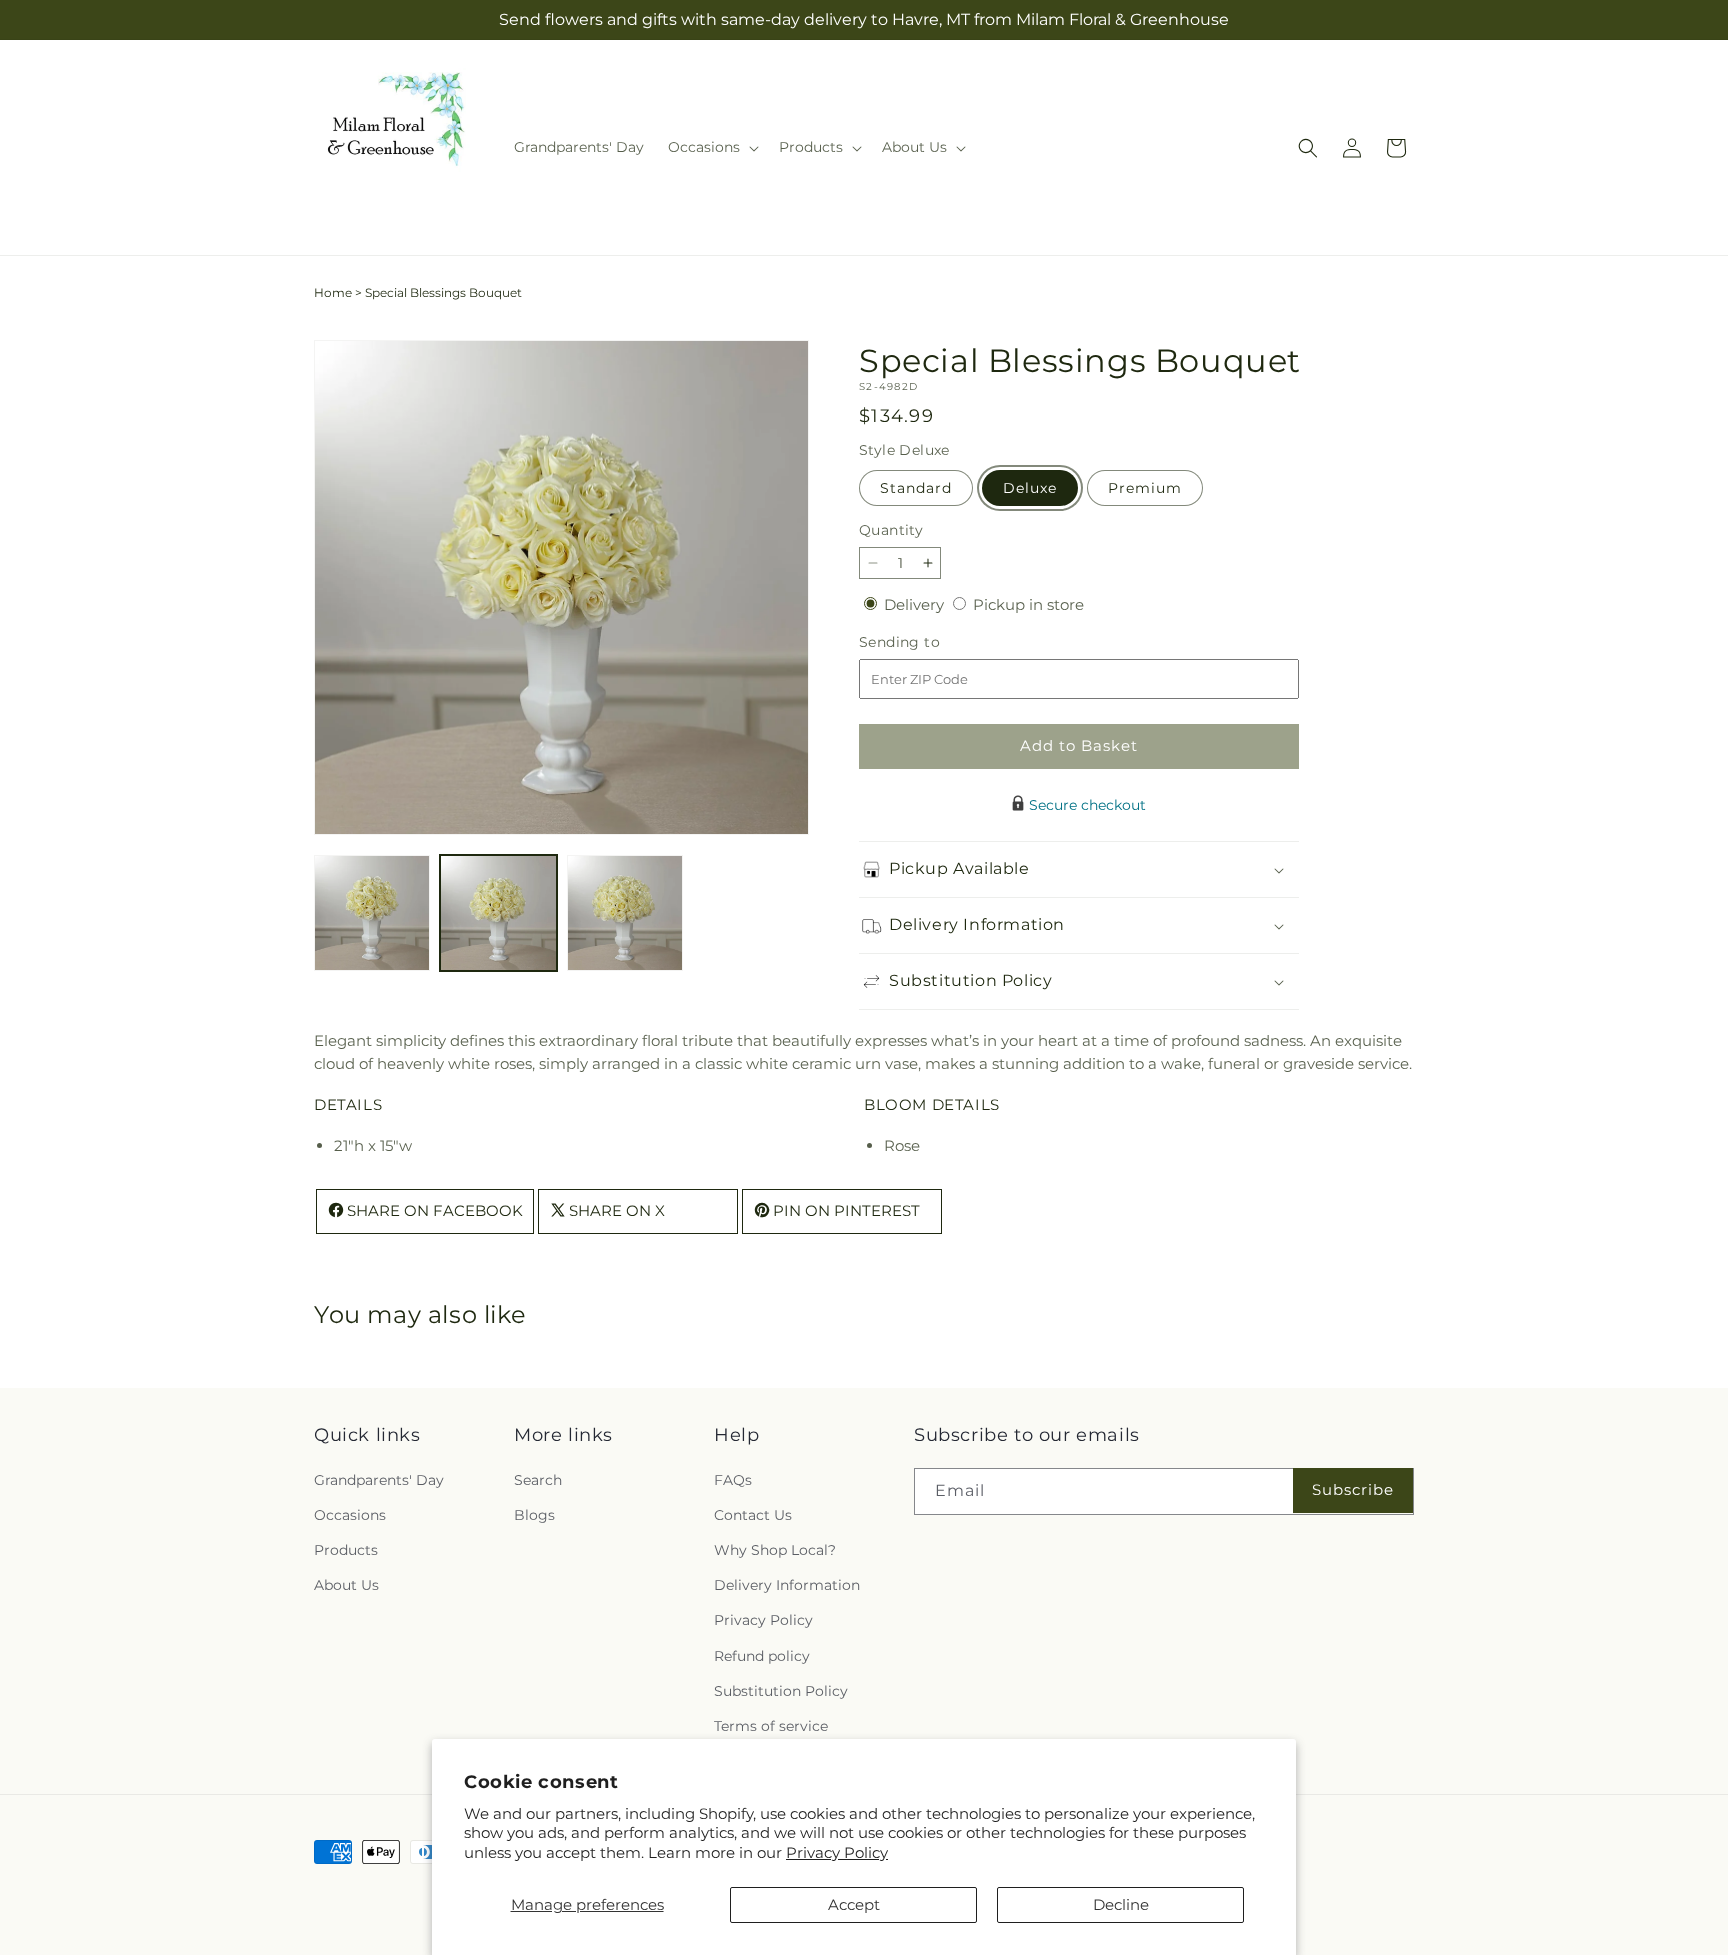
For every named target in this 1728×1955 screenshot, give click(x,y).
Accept (854, 1904)
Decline (1121, 1904)
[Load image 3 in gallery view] (625, 913)
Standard (916, 488)
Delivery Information (787, 1585)
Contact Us (753, 1514)
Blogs (534, 1514)
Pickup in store (1028, 604)
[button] (711, 147)
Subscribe (1353, 1489)
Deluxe (1030, 488)
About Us (346, 1585)
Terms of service (771, 1725)
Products (346, 1549)
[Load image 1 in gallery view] (372, 913)
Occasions (350, 1514)
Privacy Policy (837, 1852)
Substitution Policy (781, 1690)
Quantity (891, 530)
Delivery (916, 604)
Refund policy (762, 1655)
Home (333, 292)
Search (538, 1479)
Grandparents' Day (379, 1479)
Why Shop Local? (775, 1549)
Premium (1145, 488)
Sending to (929, 642)
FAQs (733, 1479)
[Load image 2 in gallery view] (498, 913)
